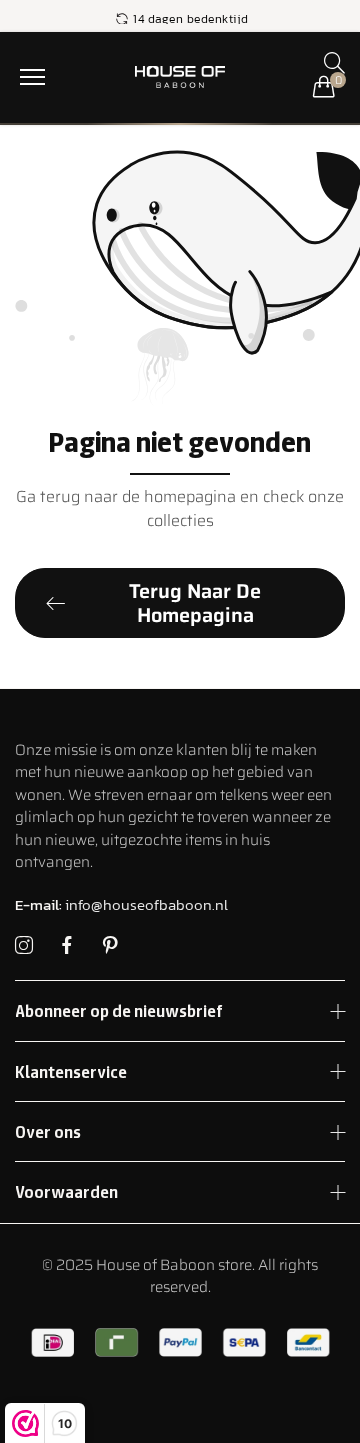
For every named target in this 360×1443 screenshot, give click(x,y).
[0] (324, 86)
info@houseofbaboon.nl (121, 904)
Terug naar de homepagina (195, 603)
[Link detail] (24, 946)
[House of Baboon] (180, 77)
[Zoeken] (334, 62)
